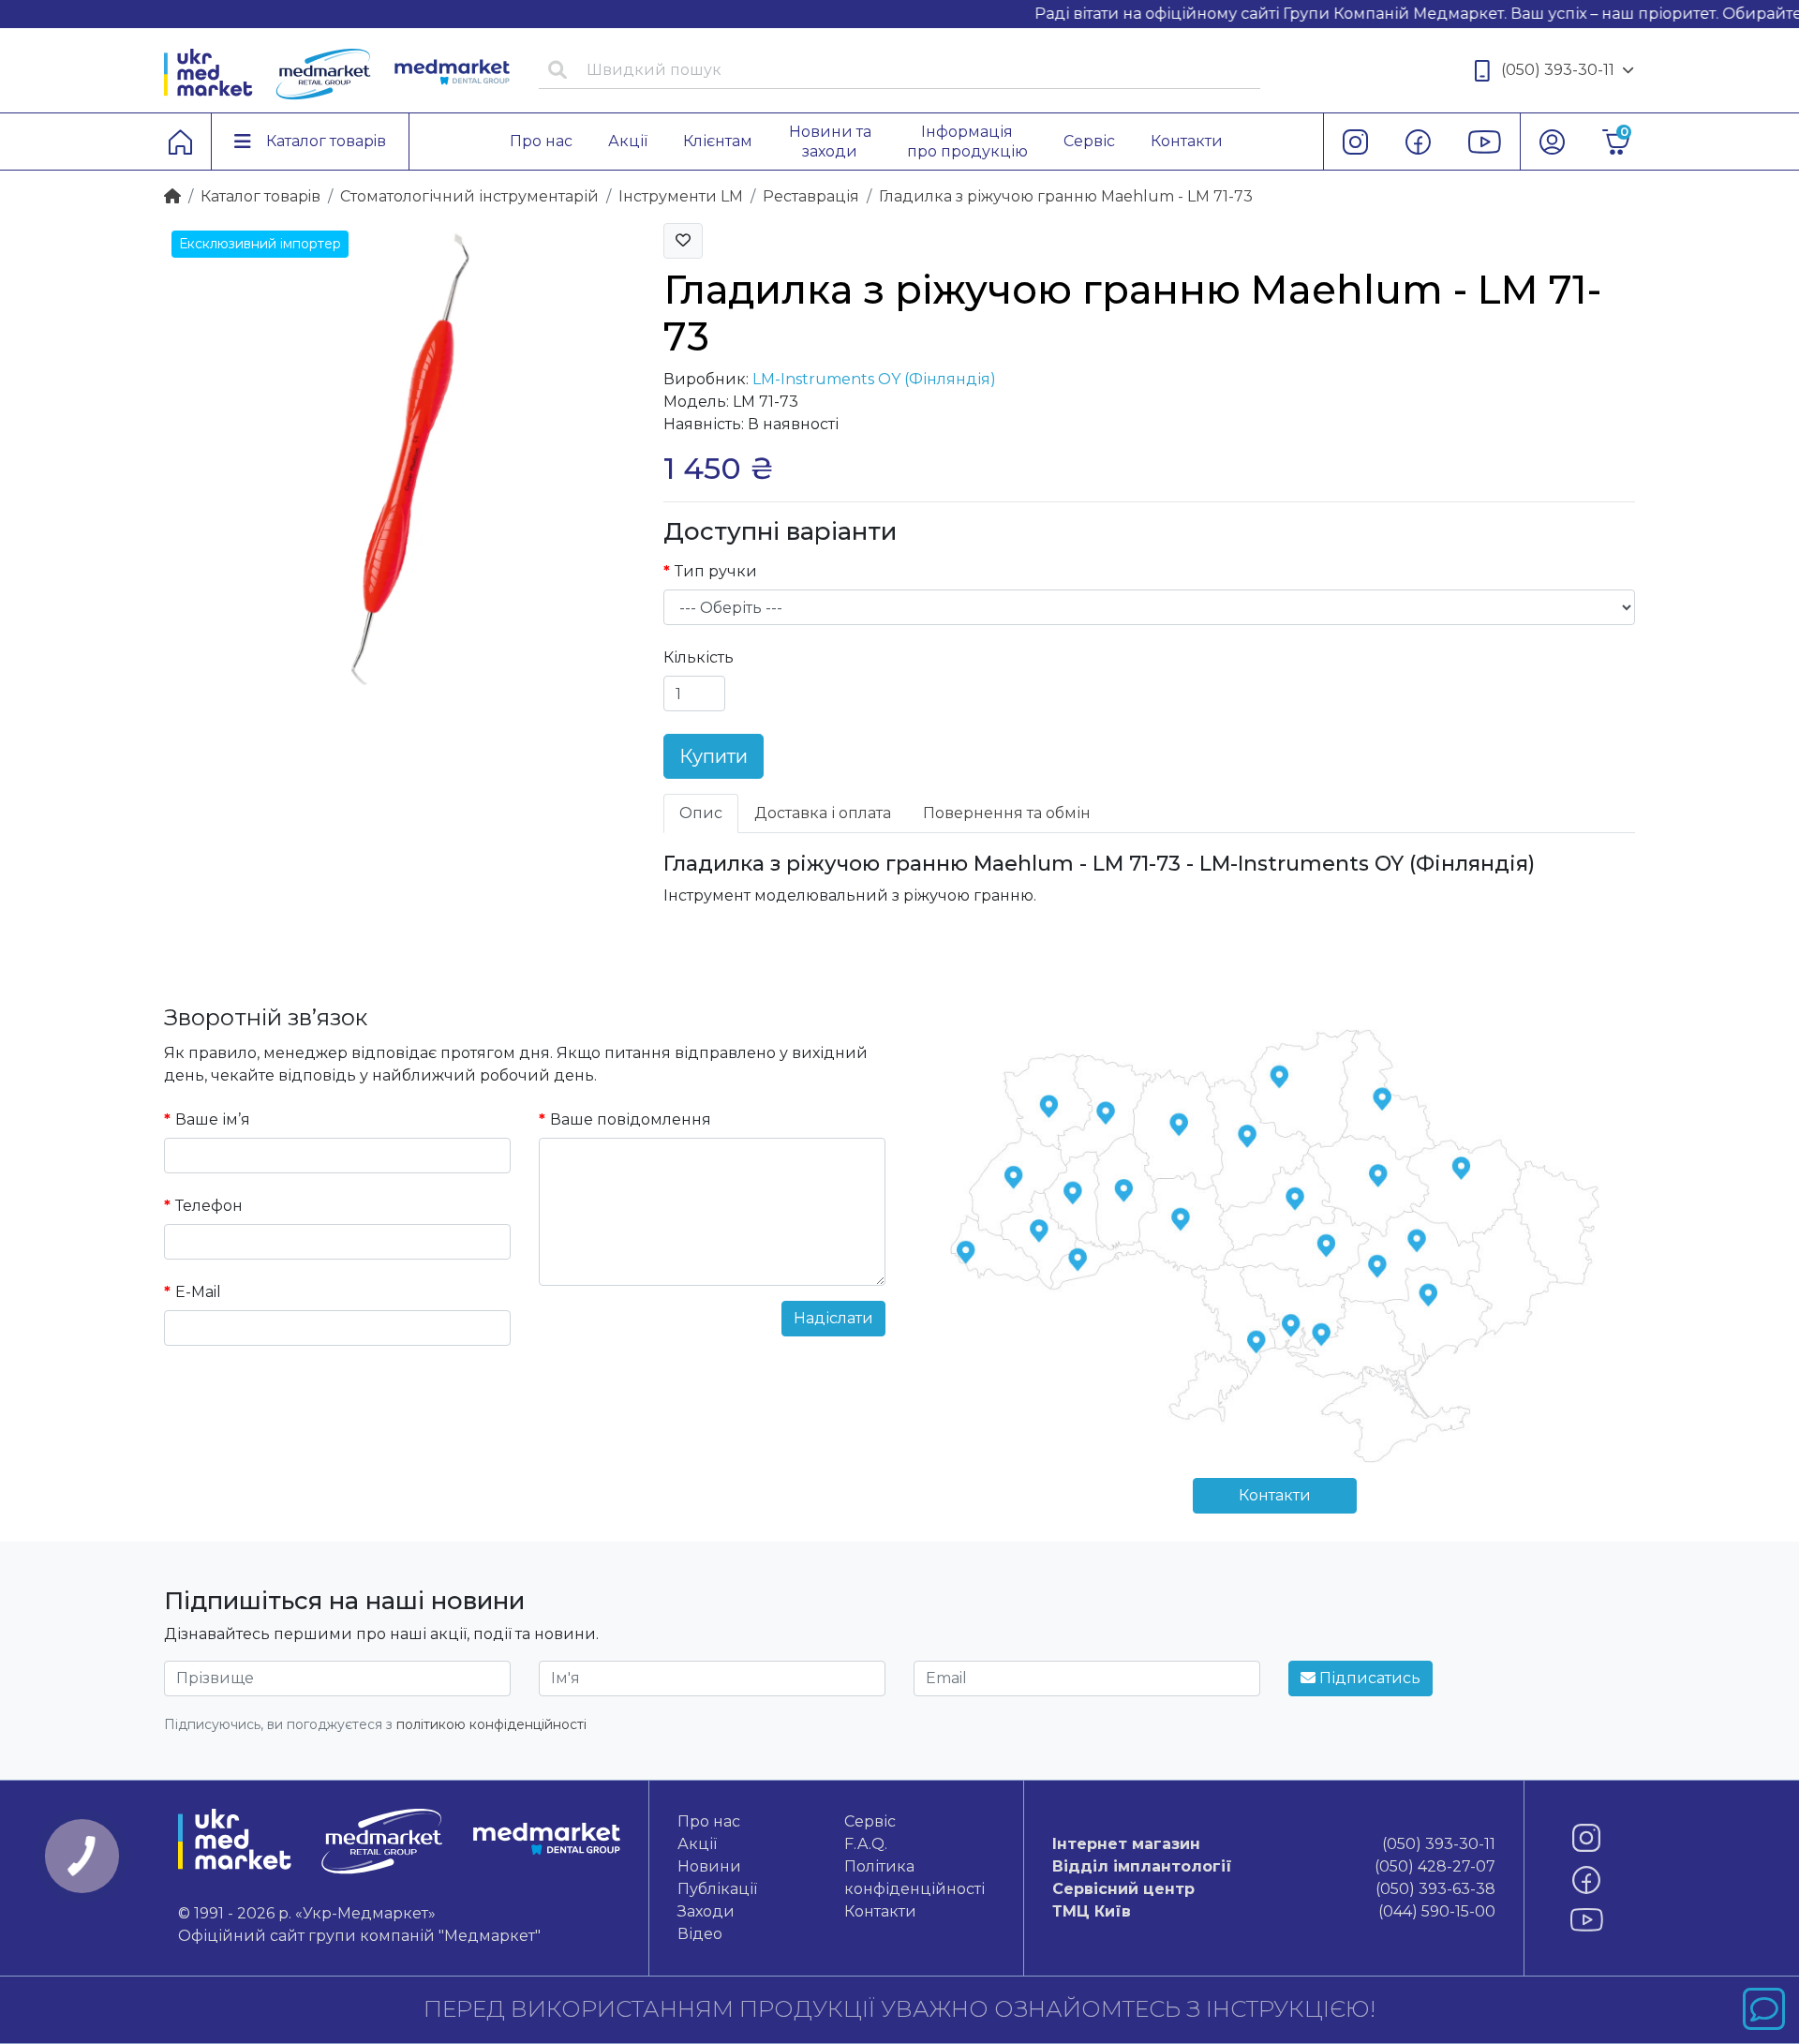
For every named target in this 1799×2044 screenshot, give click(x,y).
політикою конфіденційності (491, 1724)
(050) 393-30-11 (1558, 70)
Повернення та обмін (1007, 813)
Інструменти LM (681, 196)
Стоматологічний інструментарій (469, 196)
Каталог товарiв (260, 196)
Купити (714, 756)
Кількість (699, 657)
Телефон (209, 1206)
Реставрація (811, 196)
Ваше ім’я (213, 1119)
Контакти (1275, 1495)
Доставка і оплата (823, 813)
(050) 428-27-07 (1273, 1866)
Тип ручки (716, 571)
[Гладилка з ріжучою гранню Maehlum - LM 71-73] (400, 458)
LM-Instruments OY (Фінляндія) (874, 379)
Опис (701, 813)
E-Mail (198, 1292)
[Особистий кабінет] (1552, 142)
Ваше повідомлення (631, 1119)
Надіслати (833, 1318)
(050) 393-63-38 (1273, 1889)
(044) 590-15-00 (1273, 1911)
